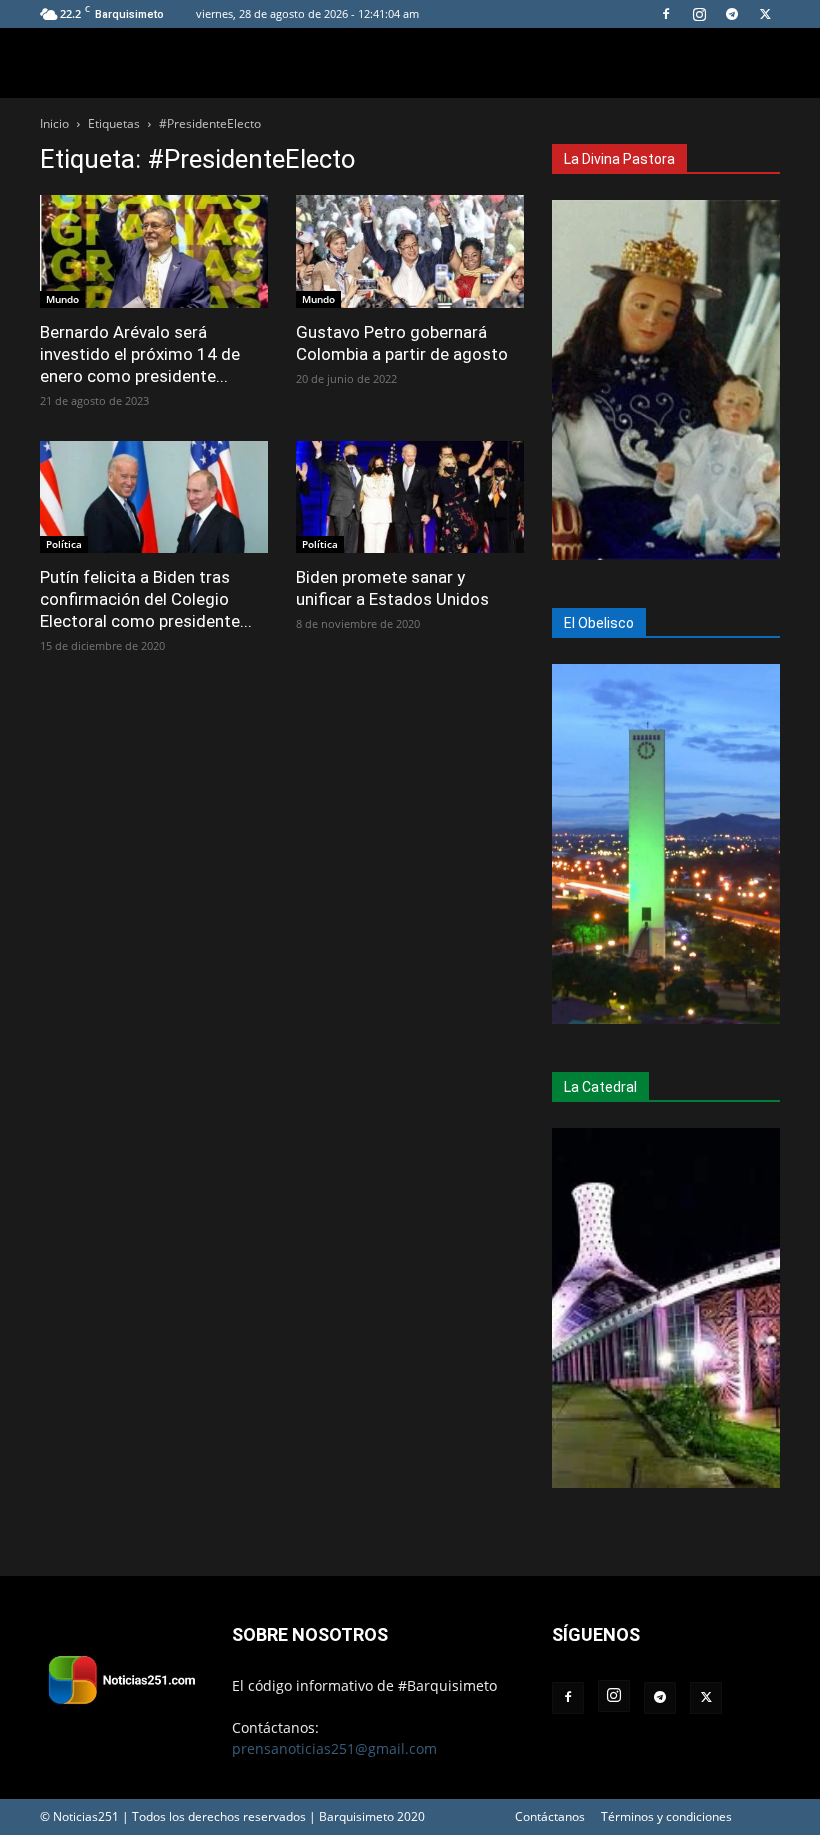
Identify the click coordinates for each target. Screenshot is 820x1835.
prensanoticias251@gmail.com (334, 1748)
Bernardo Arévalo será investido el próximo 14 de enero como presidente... (140, 354)
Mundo (62, 299)
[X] (765, 14)
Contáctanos (550, 1816)
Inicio (54, 123)
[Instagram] (699, 14)
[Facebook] (666, 14)
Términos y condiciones (666, 1816)
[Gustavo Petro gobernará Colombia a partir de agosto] (410, 251)
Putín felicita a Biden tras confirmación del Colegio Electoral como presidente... (146, 599)
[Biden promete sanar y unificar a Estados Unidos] (410, 497)
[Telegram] (732, 14)
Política (64, 544)
